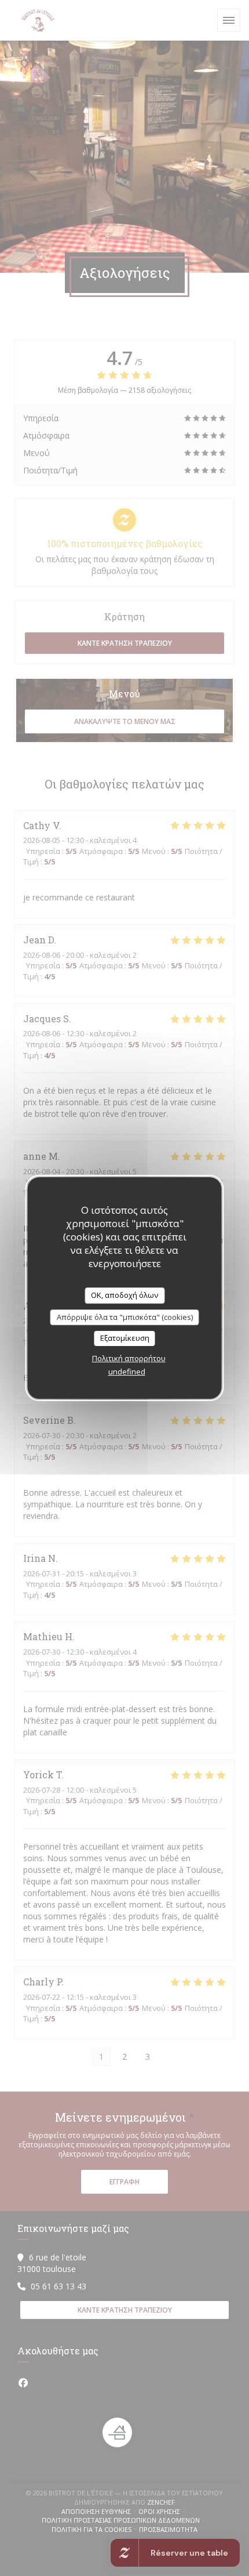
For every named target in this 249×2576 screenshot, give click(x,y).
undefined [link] (127, 1372)
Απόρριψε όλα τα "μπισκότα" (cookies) (125, 1317)
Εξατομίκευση (125, 1338)
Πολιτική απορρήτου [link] (129, 1358)
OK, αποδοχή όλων (124, 1295)
